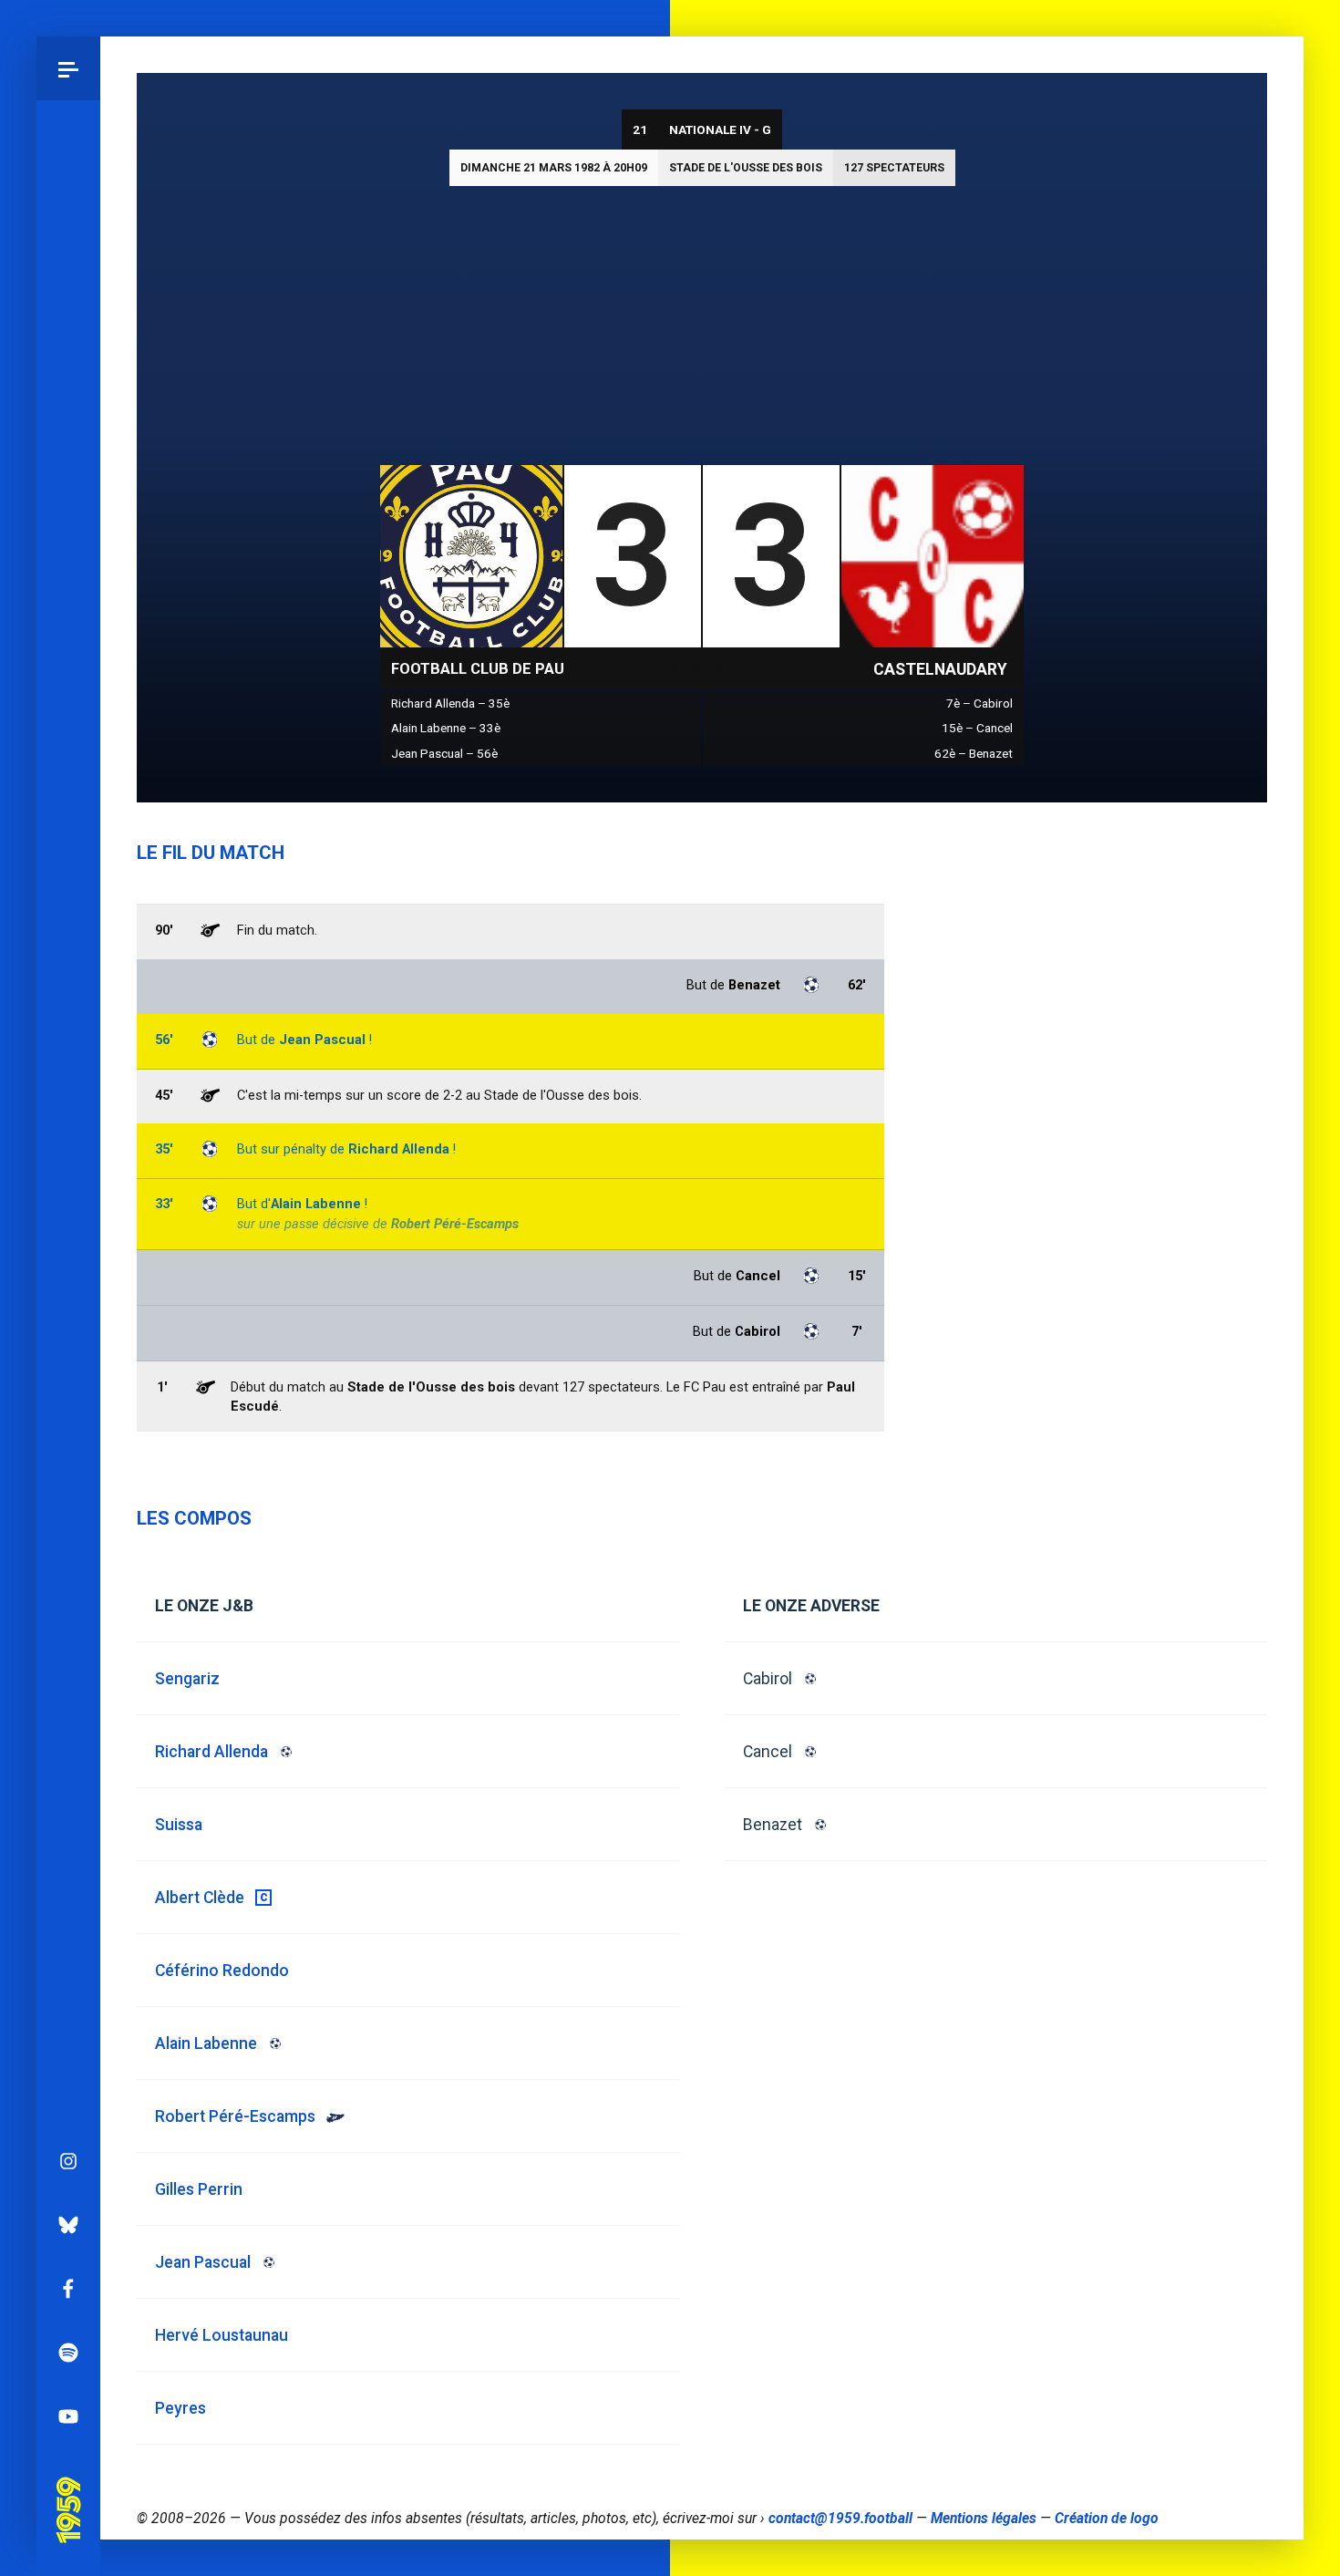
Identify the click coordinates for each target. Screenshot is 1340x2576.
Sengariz (187, 1679)
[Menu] (68, 68)
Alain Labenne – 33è (446, 728)
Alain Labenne (316, 1204)
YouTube (68, 2416)
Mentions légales (984, 2519)
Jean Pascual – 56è (444, 753)
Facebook (68, 2289)
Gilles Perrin (199, 2189)
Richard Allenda (399, 1149)
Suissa (179, 1825)
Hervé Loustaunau (222, 2335)
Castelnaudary (940, 669)
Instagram (68, 2161)
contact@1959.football (840, 2519)
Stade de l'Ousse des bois (746, 168)
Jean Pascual (322, 1040)
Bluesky (68, 2225)
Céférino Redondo (222, 1971)
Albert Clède (200, 1898)
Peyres (180, 2408)
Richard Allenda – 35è (450, 703)
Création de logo (1107, 2519)
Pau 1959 (68, 2485)
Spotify (68, 2353)
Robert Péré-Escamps (455, 1224)
